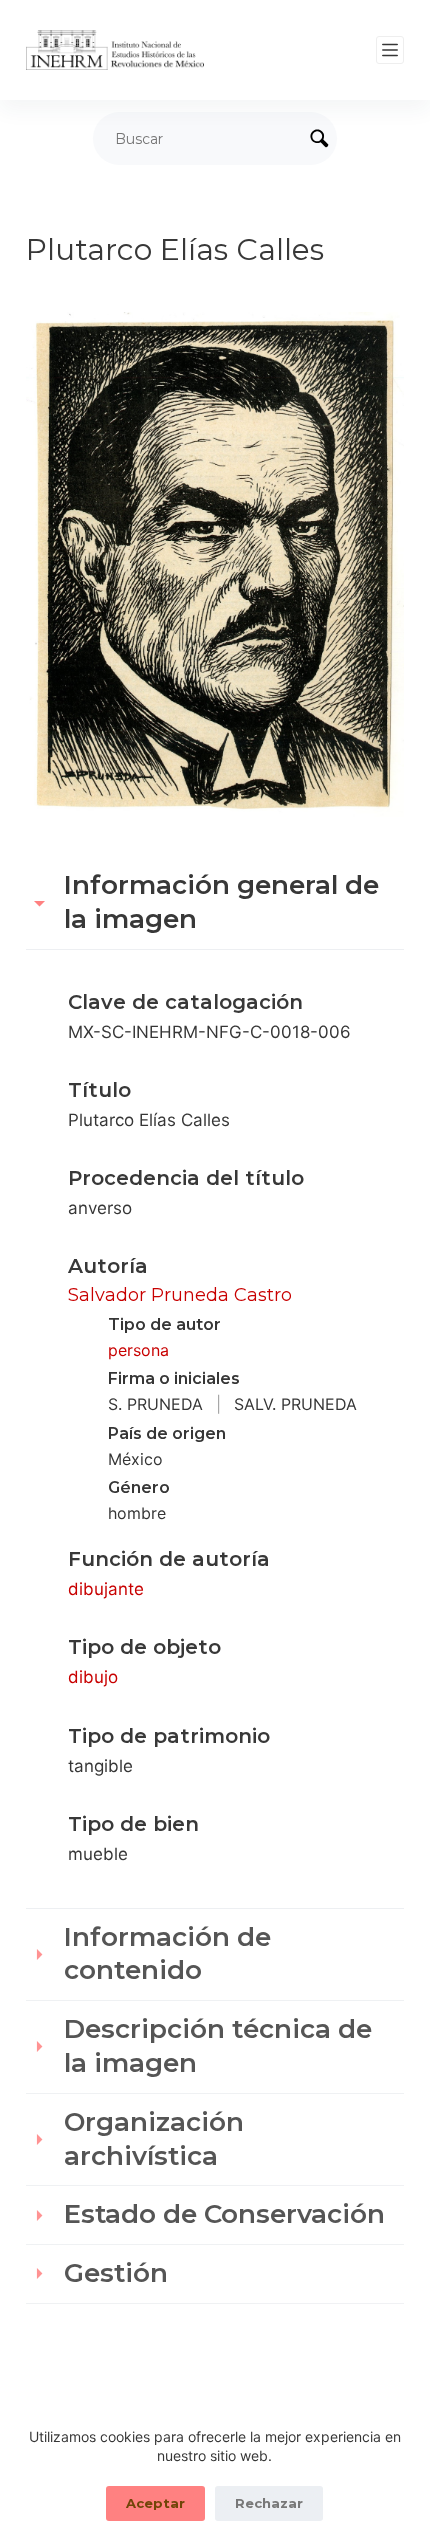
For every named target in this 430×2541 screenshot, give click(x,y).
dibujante (106, 1589)
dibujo (93, 1677)
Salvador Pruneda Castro (180, 1295)
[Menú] (390, 50)
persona (138, 1350)
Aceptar (155, 2503)
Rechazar (269, 2503)
